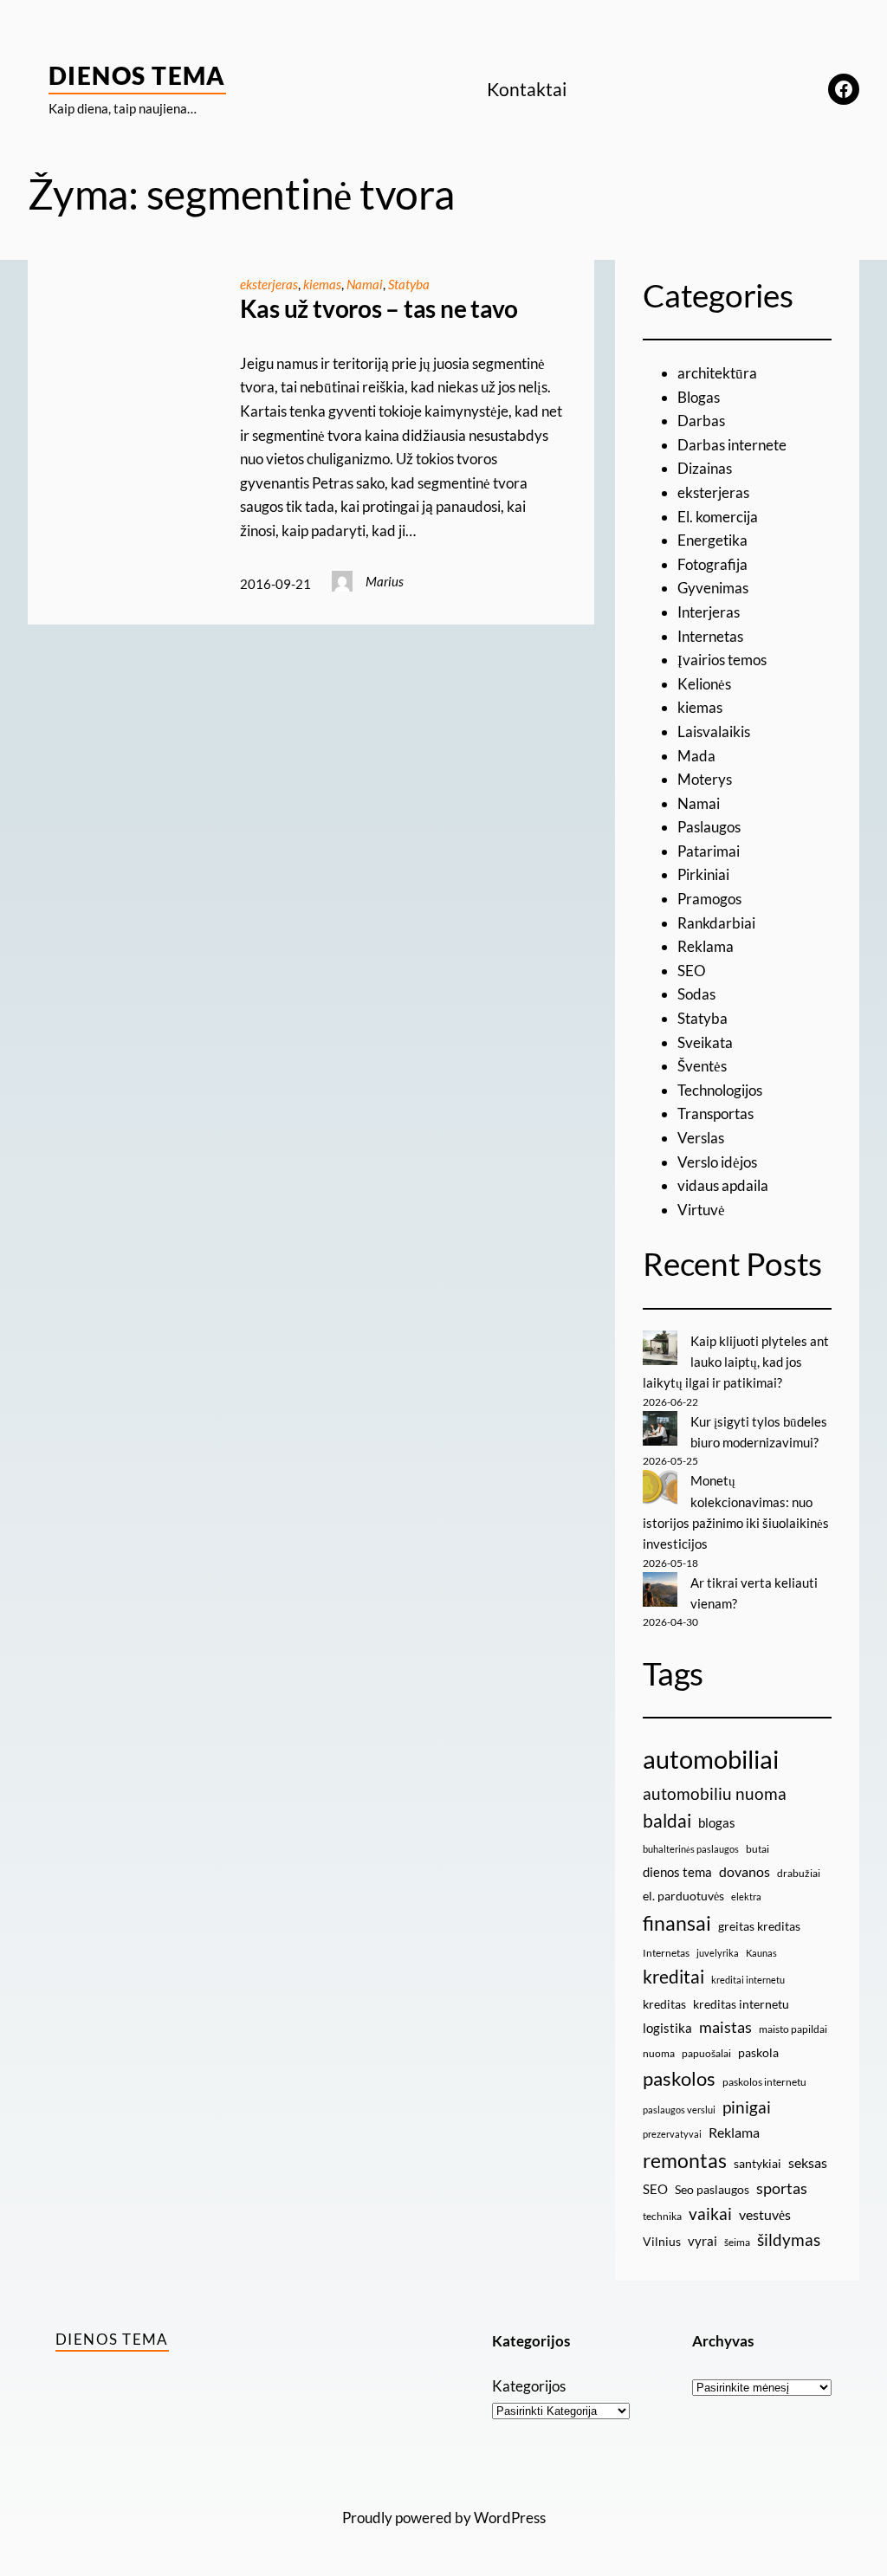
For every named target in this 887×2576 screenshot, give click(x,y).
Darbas (701, 421)
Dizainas (705, 468)
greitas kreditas (759, 1926)
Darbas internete (732, 445)
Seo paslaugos (712, 2189)
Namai (365, 284)
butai (758, 1849)
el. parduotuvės (683, 1896)
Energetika (712, 540)
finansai (677, 1923)
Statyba (409, 284)
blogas (717, 1822)
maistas (725, 2027)
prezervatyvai (672, 2134)
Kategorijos (529, 2386)
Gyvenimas (713, 588)
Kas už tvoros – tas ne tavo (379, 309)
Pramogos (709, 899)
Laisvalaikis (714, 731)
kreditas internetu (741, 2004)
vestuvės (765, 2214)
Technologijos (720, 1090)
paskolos (679, 2079)
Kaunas (761, 1953)
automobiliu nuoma (715, 1793)
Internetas (710, 636)
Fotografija (712, 564)
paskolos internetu (764, 2082)
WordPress (510, 2518)
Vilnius (662, 2241)
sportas (782, 2188)
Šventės (702, 1066)
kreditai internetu (748, 1980)
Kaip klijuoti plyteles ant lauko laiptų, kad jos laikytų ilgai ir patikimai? (736, 1362)
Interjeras (709, 612)
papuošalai (706, 2053)
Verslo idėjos (717, 1162)
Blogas (699, 397)
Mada (696, 756)
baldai (667, 1821)
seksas (808, 2162)
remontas (685, 2160)
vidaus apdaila (723, 1185)
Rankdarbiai (716, 923)
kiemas (322, 284)
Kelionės (704, 684)
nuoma (659, 2053)
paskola (758, 2052)
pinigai (747, 2107)
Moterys (705, 779)
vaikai (710, 2214)
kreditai (673, 1977)
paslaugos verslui (679, 2110)
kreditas (664, 2004)
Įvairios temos (722, 660)
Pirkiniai (703, 874)
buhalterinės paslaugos (691, 1849)
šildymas (789, 2239)
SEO (692, 971)
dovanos (745, 1871)
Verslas (701, 1138)
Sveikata (705, 1042)
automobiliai (711, 1759)
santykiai (758, 2163)
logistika (667, 2028)
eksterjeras (269, 284)
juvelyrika (718, 1953)
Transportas (715, 1113)
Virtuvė (701, 1210)
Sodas (696, 994)
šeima (737, 2242)
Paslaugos (709, 827)
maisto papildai (793, 2029)
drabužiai (799, 1873)
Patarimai (709, 851)
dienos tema (677, 1872)
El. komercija (718, 517)
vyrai (702, 2241)
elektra (746, 1896)
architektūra (717, 373)
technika (662, 2216)
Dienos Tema (137, 75)
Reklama (706, 946)
